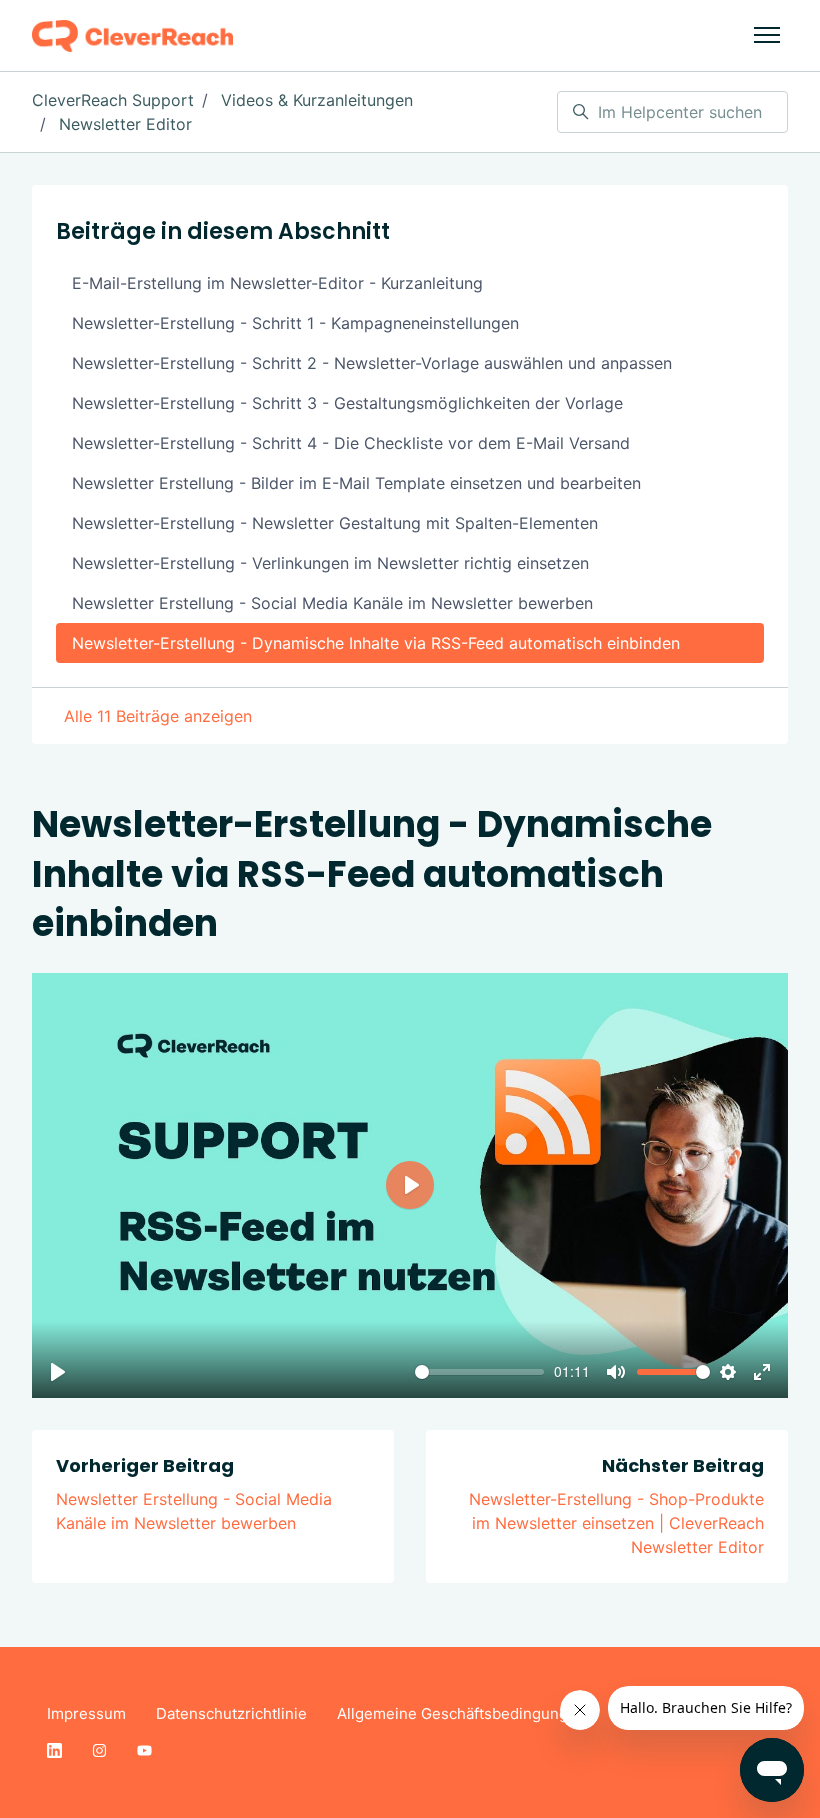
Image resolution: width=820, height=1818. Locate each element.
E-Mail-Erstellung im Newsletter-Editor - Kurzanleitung (277, 283)
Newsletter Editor (125, 124)
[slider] (479, 1372)
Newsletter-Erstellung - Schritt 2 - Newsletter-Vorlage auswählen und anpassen (372, 363)
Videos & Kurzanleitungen (317, 100)
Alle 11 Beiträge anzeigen (158, 716)
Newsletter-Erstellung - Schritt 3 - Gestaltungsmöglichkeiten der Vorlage (347, 403)
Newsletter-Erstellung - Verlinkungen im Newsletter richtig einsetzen (330, 563)
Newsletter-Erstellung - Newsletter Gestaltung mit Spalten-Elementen (335, 523)
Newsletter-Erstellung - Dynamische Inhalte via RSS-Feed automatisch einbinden (376, 643)
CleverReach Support (113, 100)
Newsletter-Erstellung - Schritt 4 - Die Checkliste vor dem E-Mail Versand (351, 443)
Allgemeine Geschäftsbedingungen (461, 1713)
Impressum (86, 1713)
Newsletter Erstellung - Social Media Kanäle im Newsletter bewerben (332, 603)
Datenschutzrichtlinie (231, 1713)
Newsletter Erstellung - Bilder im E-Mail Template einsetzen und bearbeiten (356, 483)
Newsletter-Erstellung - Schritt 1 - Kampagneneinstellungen (295, 323)
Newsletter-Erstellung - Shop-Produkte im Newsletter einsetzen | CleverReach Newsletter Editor (616, 1523)
